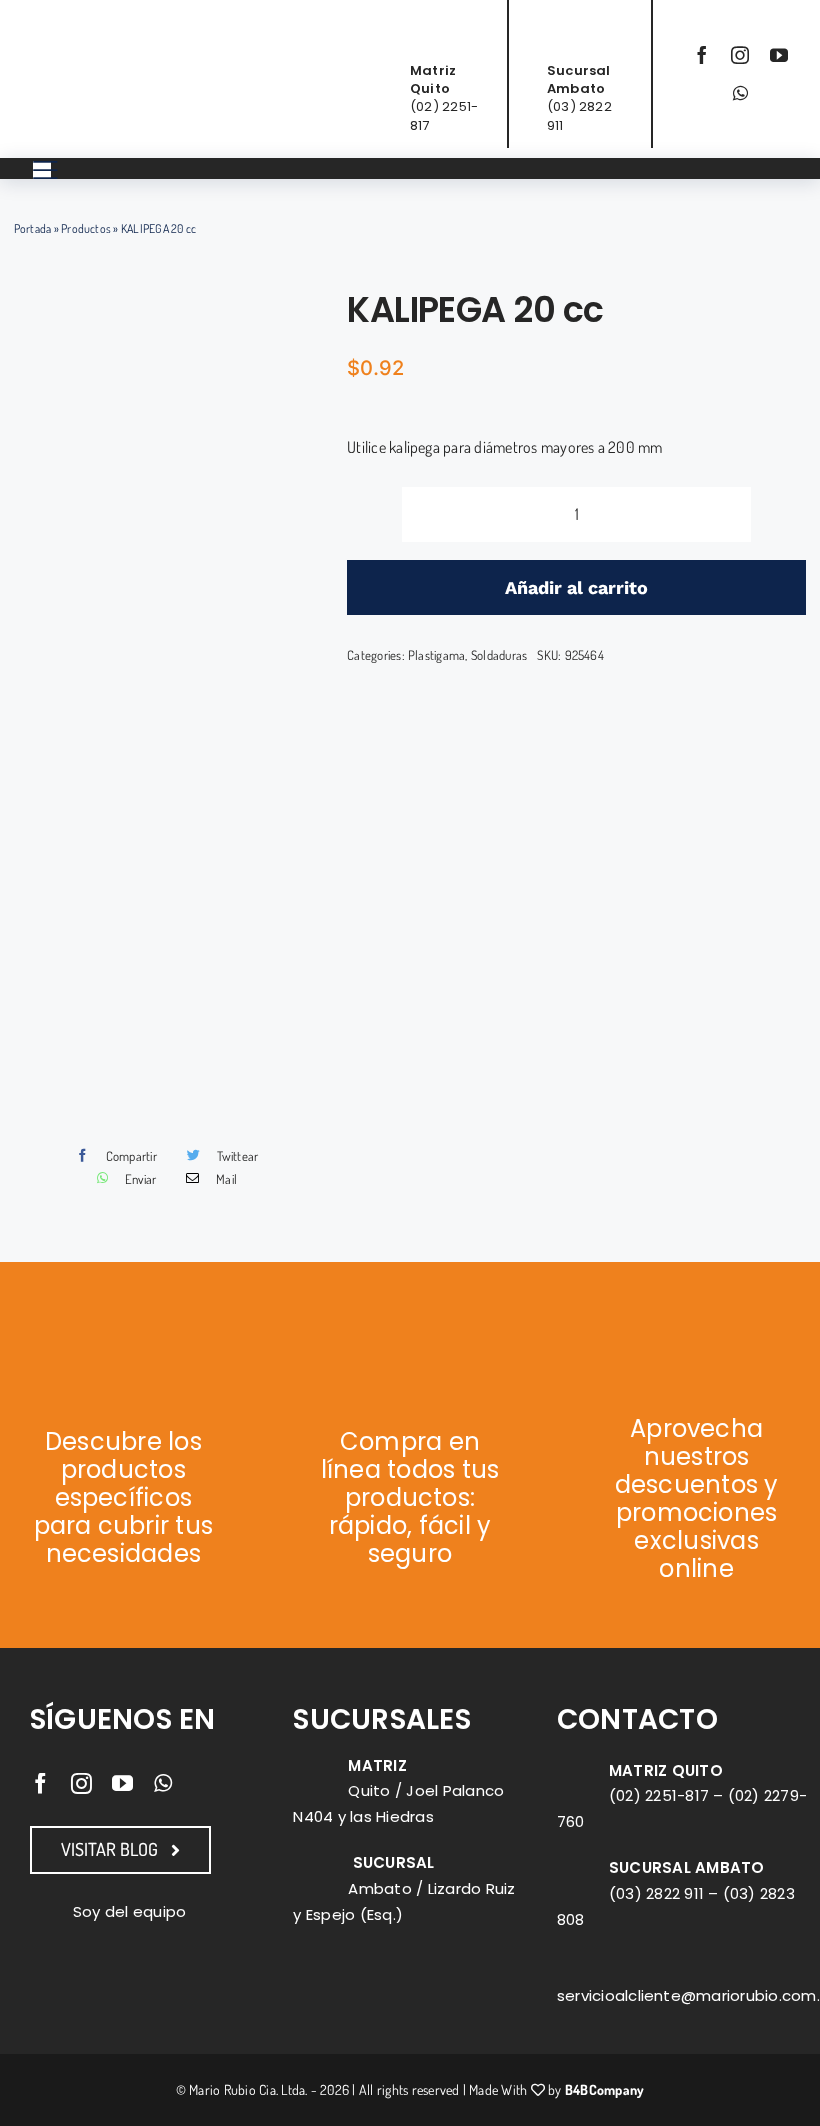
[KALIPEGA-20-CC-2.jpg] (172, 705)
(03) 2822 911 (656, 1893)
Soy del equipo (129, 1911)
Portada (33, 228)
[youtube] (779, 55)
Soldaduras (499, 655)
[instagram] (740, 55)
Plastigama (436, 655)
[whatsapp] (740, 93)
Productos (86, 228)
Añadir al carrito (576, 587)
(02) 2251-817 (659, 1795)
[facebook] (702, 55)
